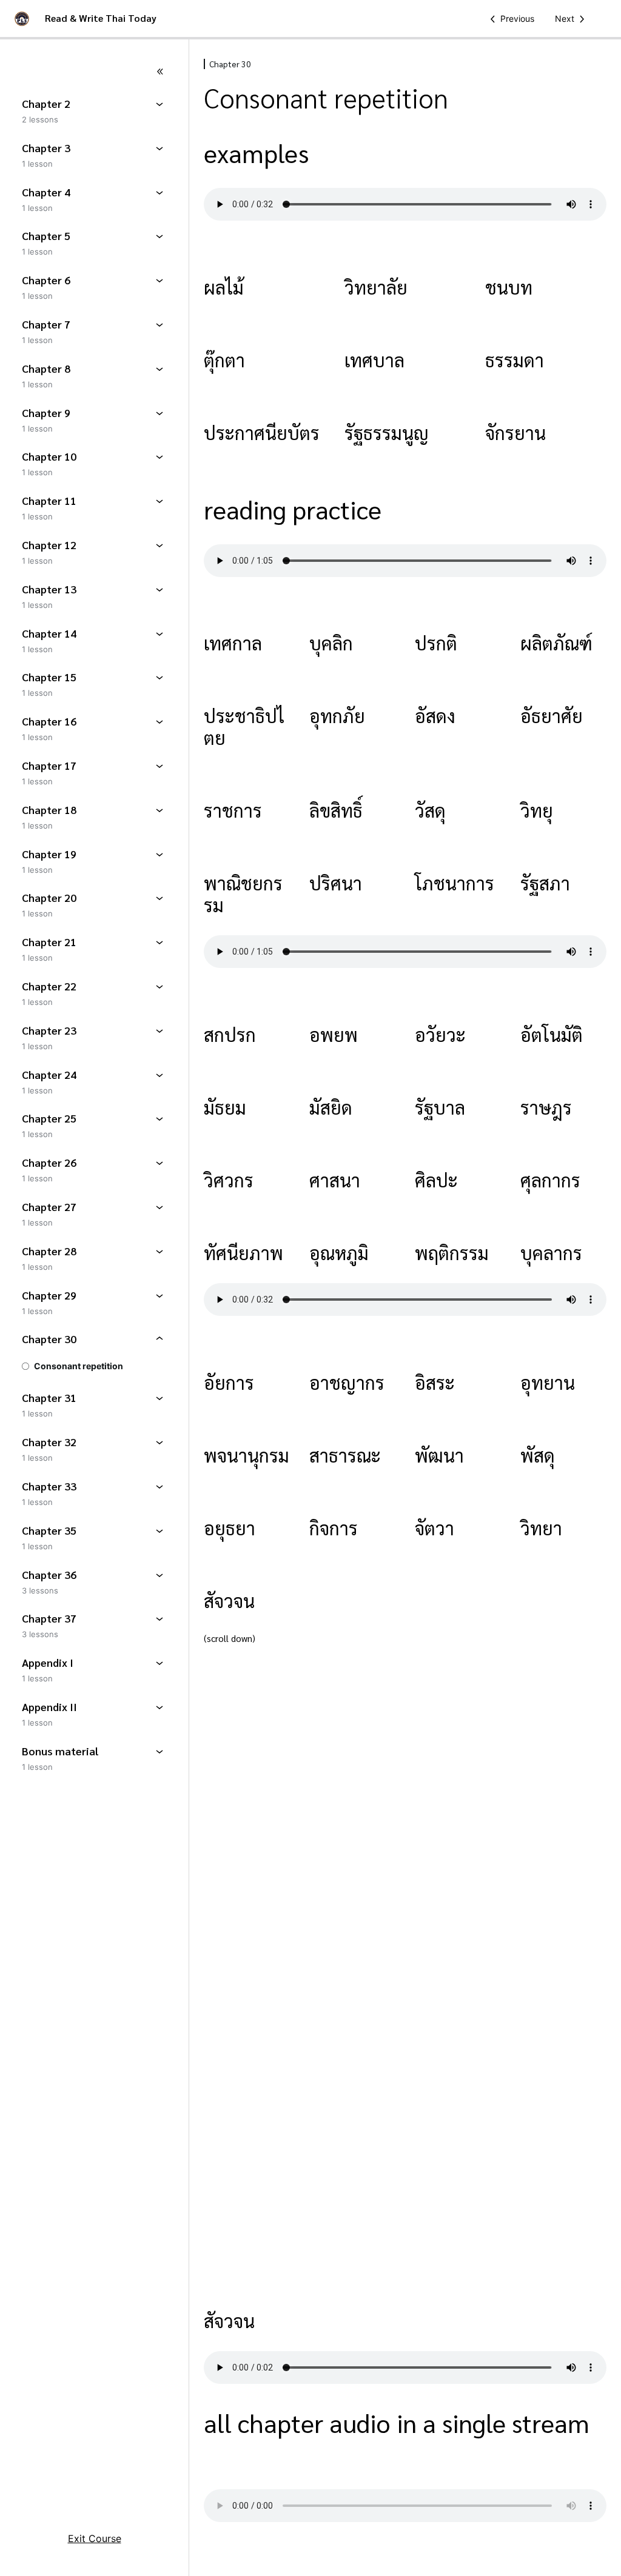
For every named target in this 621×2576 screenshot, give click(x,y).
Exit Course (95, 2538)
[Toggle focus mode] (94, 72)
